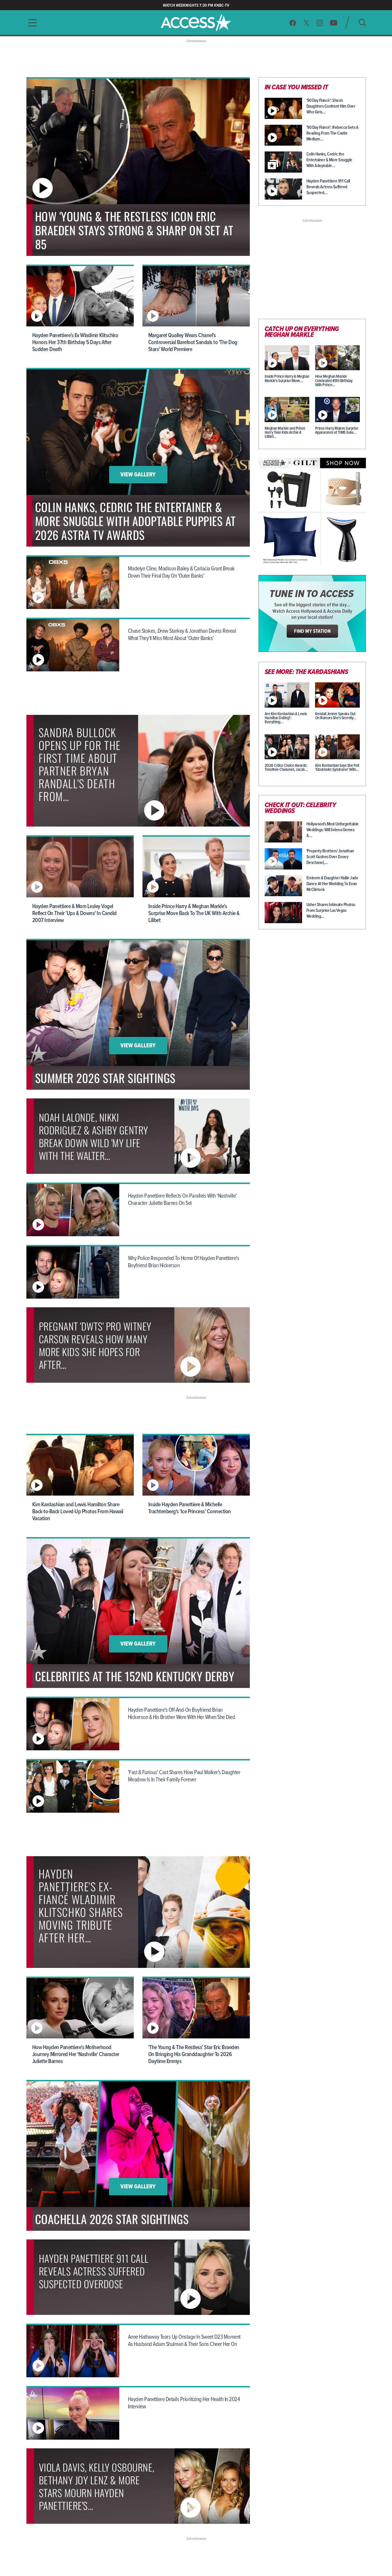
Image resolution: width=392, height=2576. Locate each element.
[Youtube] (334, 23)
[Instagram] (320, 23)
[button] (31, 23)
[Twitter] (306, 23)
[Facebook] (293, 23)
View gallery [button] (138, 475)
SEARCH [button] (362, 22)
